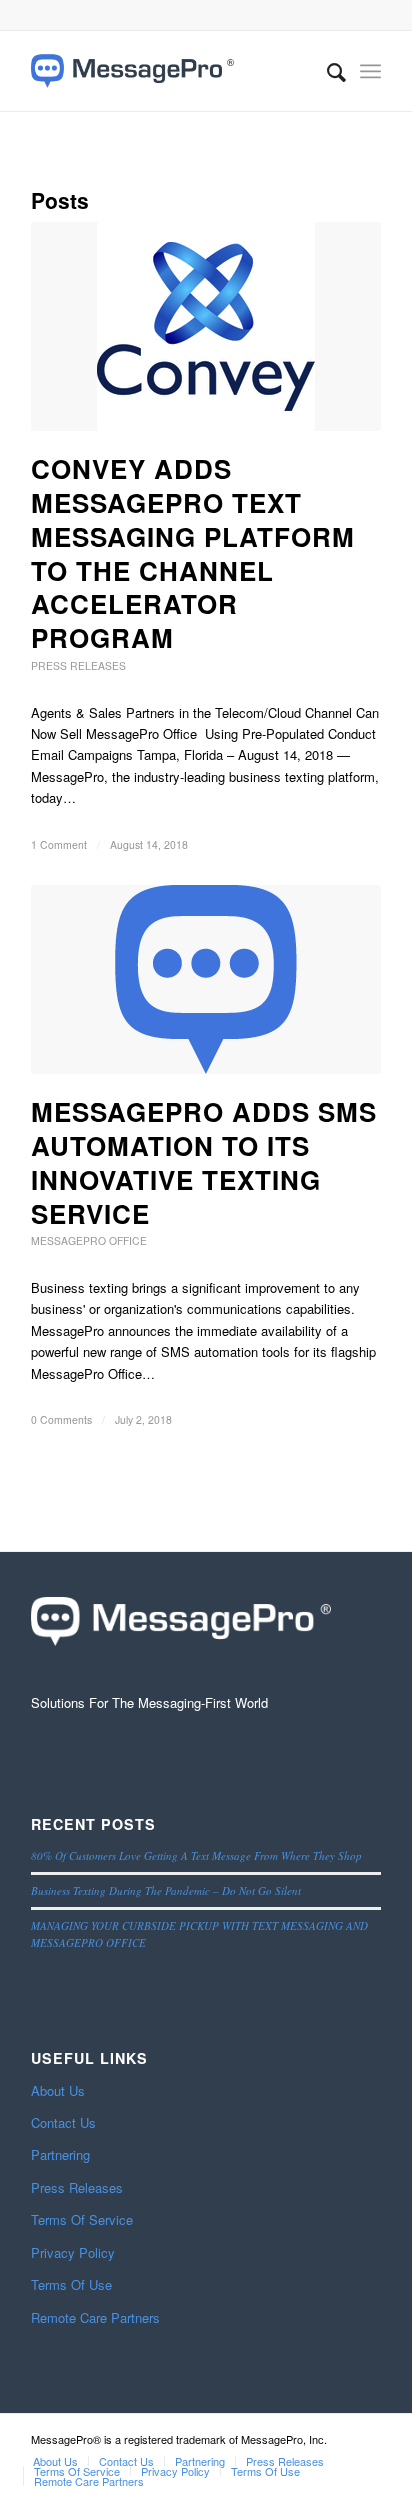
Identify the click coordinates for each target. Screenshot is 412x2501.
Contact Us (63, 2122)
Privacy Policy (73, 2252)
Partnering (60, 2154)
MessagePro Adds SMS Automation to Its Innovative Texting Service (204, 1162)
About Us (58, 2090)
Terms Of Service (82, 2219)
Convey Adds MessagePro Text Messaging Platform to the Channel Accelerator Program (193, 553)
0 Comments (61, 1419)
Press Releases (78, 665)
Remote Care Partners (95, 2317)
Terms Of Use (71, 2284)
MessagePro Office (89, 1240)
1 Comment (59, 844)
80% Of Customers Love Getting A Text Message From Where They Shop (196, 1855)
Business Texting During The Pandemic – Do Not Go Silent (166, 1890)
